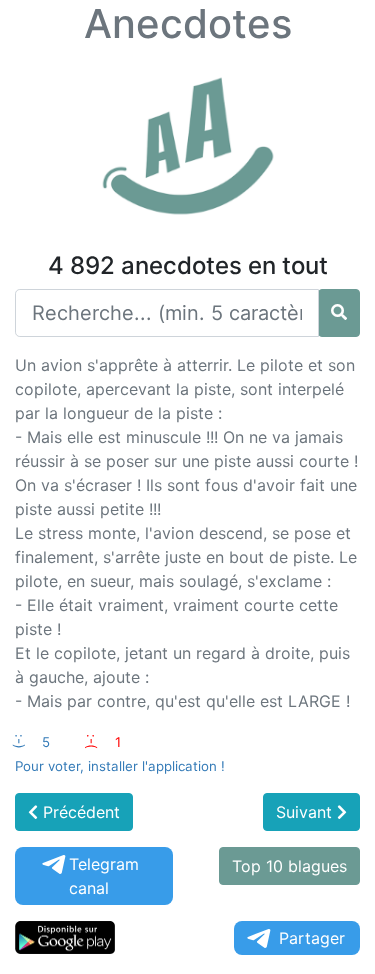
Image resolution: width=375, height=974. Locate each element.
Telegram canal (104, 876)
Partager (312, 938)
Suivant (306, 812)
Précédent (79, 812)
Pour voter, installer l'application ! (120, 766)
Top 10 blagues (289, 866)
